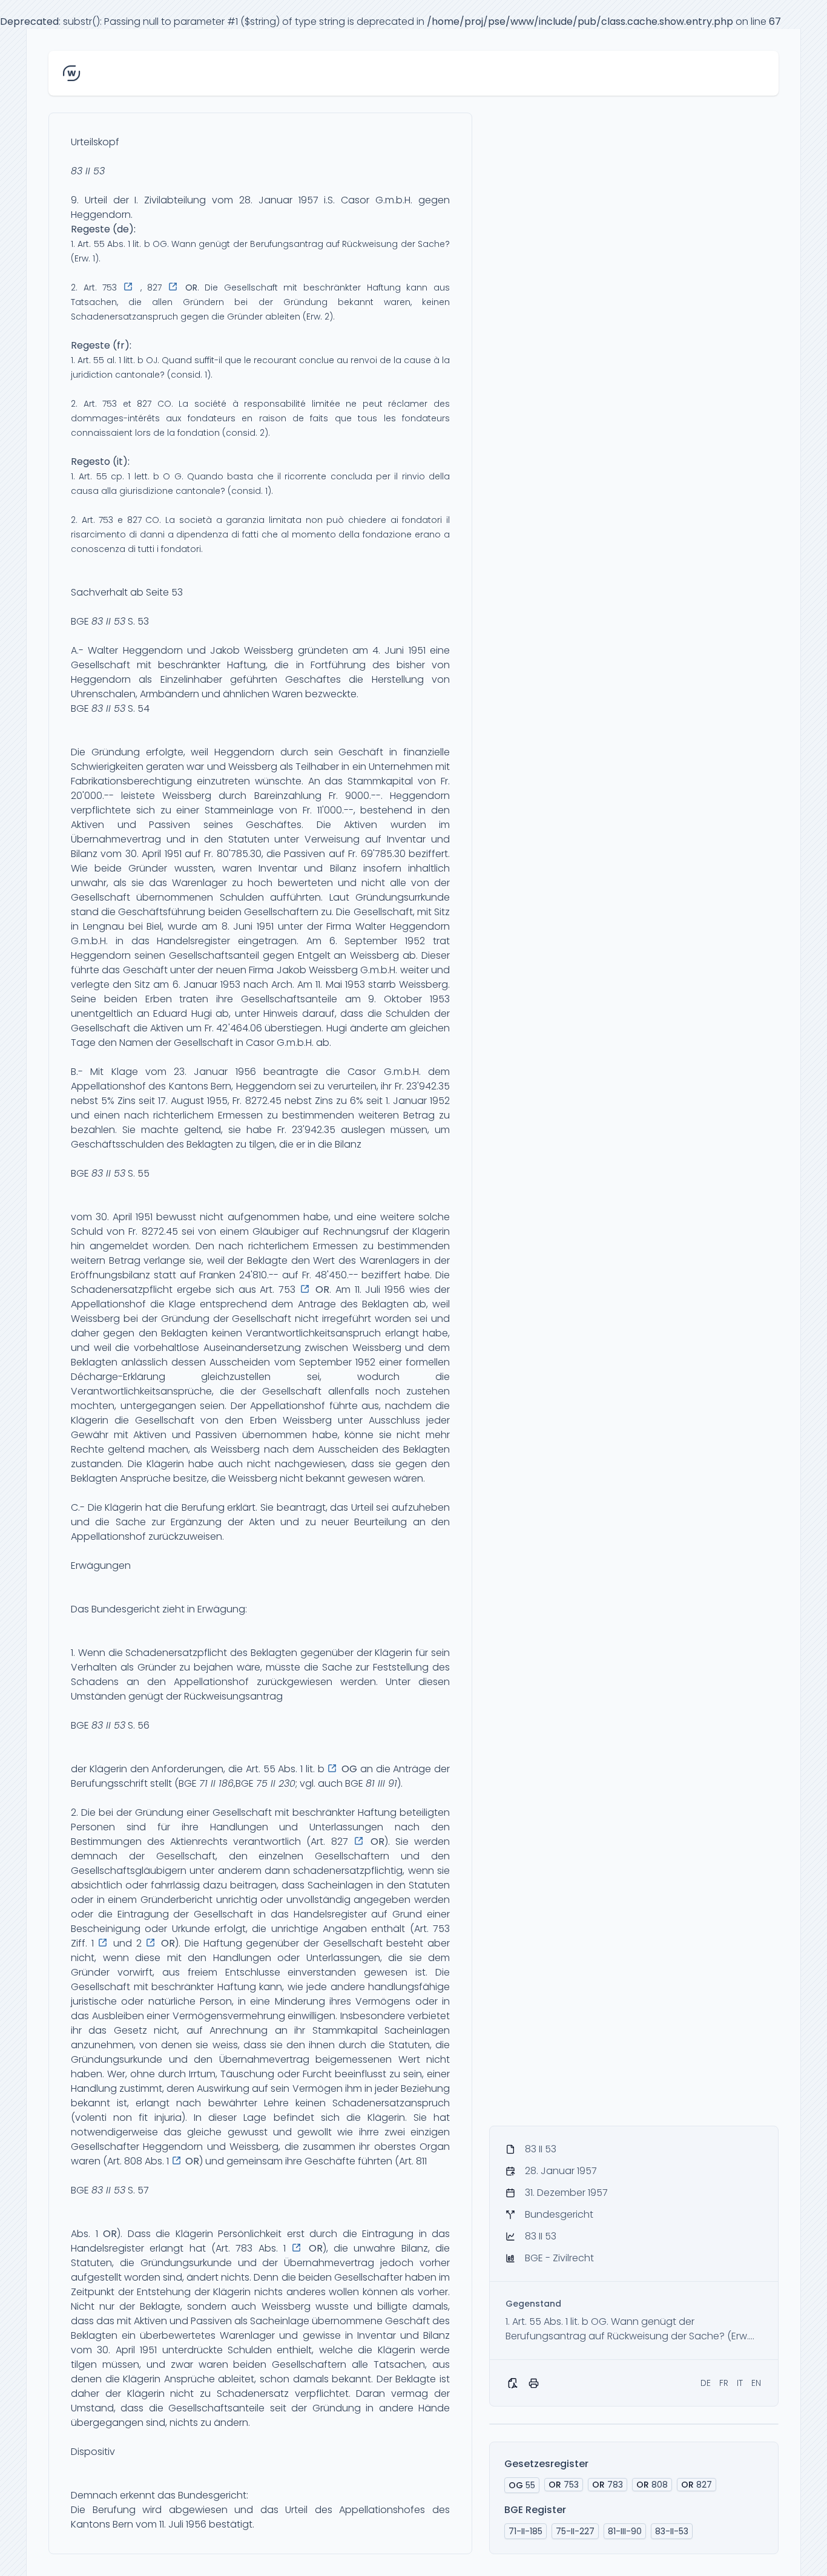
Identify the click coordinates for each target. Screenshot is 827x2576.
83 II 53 (88, 171)
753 (564, 2485)
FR (724, 2383)
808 (652, 2485)
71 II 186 (216, 1783)
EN (756, 2383)
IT (740, 2383)
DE (706, 2383)
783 (608, 2485)
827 (697, 2485)
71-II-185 (526, 2531)
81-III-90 (625, 2531)
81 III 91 (381, 1783)
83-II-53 (672, 2531)
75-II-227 (575, 2531)
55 (522, 2485)
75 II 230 (276, 1783)
